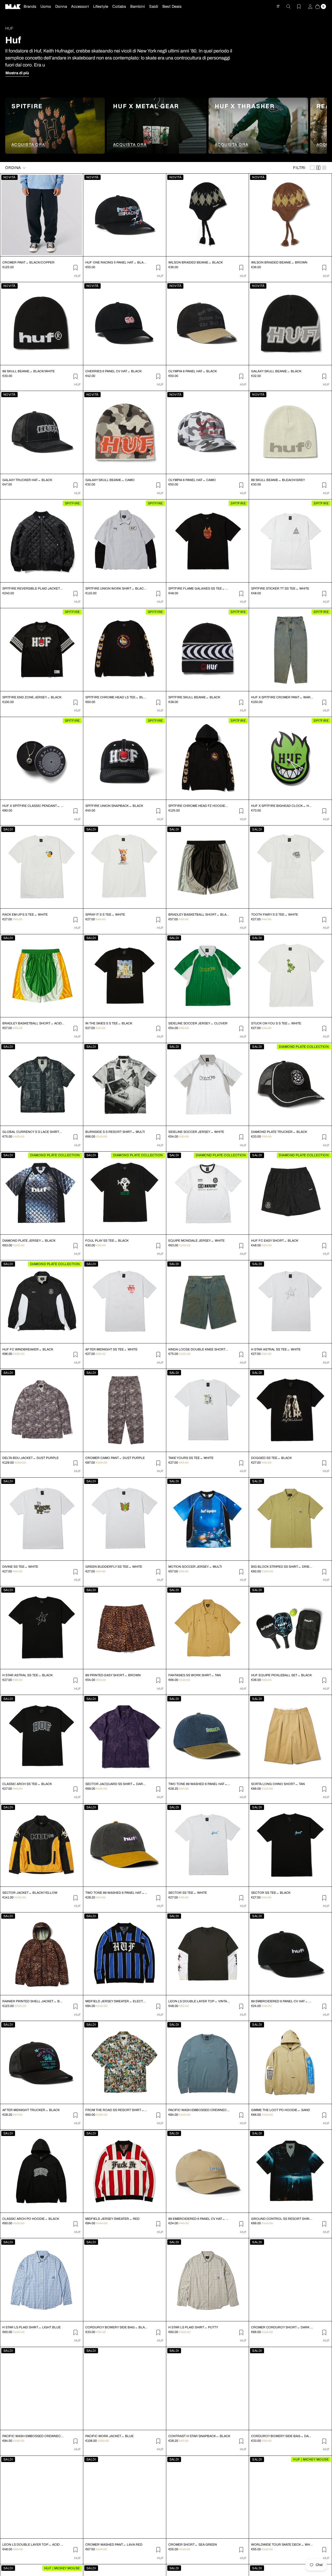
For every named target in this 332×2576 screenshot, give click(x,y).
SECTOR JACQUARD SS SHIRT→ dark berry (116, 1784)
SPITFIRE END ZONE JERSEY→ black (32, 697)
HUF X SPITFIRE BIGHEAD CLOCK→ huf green (282, 806)
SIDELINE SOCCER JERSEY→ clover (198, 1023)
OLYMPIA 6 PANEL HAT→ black (193, 371)
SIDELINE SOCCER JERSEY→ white (196, 1132)
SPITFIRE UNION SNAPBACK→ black (114, 806)
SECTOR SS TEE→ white (188, 1893)
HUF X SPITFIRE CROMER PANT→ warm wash (282, 697)
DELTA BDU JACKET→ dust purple (30, 1458)
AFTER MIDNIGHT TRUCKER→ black (31, 2110)
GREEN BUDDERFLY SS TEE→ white (114, 1567)
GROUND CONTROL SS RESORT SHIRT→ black (282, 2219)
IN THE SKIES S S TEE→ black (109, 1023)
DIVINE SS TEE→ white (20, 1567)
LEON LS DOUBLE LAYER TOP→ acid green (33, 2545)
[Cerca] (285, 6)
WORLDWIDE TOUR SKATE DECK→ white (282, 2545)
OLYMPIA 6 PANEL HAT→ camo (192, 480)
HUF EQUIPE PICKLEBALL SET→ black (281, 1675)
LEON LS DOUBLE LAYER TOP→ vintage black (199, 2001)
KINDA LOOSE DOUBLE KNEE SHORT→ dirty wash (199, 1349)
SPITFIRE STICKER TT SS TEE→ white (280, 589)
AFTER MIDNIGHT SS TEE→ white (111, 1349)
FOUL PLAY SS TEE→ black (107, 1241)
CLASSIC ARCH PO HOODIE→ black (31, 2219)
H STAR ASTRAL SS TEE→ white (276, 1349)
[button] (16, 168)
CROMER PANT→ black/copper (28, 262)
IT (278, 6)
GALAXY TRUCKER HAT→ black (27, 480)
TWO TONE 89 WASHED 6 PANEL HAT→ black (116, 1893)
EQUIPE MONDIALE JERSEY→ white (196, 1241)
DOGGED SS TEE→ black (271, 1458)
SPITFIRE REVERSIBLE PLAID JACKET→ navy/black (33, 589)
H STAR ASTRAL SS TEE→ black (27, 1675)
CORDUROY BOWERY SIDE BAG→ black (116, 2327)
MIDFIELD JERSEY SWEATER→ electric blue (116, 2001)
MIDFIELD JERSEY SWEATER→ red (112, 2219)
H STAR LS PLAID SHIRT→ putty (193, 2327)
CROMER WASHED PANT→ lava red (114, 2545)
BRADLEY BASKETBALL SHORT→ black (199, 915)
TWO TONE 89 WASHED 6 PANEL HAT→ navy (199, 1784)
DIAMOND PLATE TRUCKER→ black (279, 1132)
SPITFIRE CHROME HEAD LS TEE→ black (116, 697)
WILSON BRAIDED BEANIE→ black (196, 262)
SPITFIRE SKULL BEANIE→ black (194, 697)
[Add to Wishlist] (75, 267)
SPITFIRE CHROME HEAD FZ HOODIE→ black (199, 806)
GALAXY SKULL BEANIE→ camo (110, 480)
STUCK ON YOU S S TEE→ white (276, 1023)
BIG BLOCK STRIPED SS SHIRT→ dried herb (282, 1567)
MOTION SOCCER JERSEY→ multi (195, 1567)
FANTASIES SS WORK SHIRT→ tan (195, 1675)
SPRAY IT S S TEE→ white (105, 915)
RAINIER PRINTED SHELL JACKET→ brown (33, 2001)
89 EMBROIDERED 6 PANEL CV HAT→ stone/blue (199, 2219)
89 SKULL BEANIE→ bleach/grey (278, 480)
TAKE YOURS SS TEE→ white (191, 1458)
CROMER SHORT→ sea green (193, 2545)
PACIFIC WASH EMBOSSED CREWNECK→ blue (199, 2110)
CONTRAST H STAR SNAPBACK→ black (199, 2436)
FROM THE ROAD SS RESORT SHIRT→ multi (116, 2110)
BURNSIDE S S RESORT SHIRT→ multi (115, 1132)
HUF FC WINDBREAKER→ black (28, 1349)
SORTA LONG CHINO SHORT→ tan (278, 1784)
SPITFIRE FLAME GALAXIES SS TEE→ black (199, 589)
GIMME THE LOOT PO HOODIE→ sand (281, 2110)
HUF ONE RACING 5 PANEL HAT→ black (116, 262)
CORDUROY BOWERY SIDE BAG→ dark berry (282, 2436)
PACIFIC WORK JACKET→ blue (109, 2436)
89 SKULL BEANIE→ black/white (29, 371)
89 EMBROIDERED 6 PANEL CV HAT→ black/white (282, 2001)
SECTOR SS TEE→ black (271, 1893)
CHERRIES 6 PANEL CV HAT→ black (113, 371)
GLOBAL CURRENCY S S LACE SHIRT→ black (33, 1132)
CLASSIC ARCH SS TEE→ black (27, 1784)
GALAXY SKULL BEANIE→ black (276, 371)
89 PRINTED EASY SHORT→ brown (113, 1675)
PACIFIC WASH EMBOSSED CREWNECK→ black (33, 2436)
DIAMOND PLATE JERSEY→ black (29, 1241)
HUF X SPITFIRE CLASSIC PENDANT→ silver (33, 806)
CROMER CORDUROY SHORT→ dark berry (282, 2327)
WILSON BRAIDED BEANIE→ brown (279, 262)
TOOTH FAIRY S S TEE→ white (275, 915)
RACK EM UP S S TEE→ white (25, 915)
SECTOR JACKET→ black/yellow (30, 1893)
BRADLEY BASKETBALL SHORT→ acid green (33, 1023)
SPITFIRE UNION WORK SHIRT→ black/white (116, 589)
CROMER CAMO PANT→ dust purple (115, 1458)
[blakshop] (13, 6)
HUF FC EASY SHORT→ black (275, 1241)
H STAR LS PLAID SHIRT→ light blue (32, 2327)
